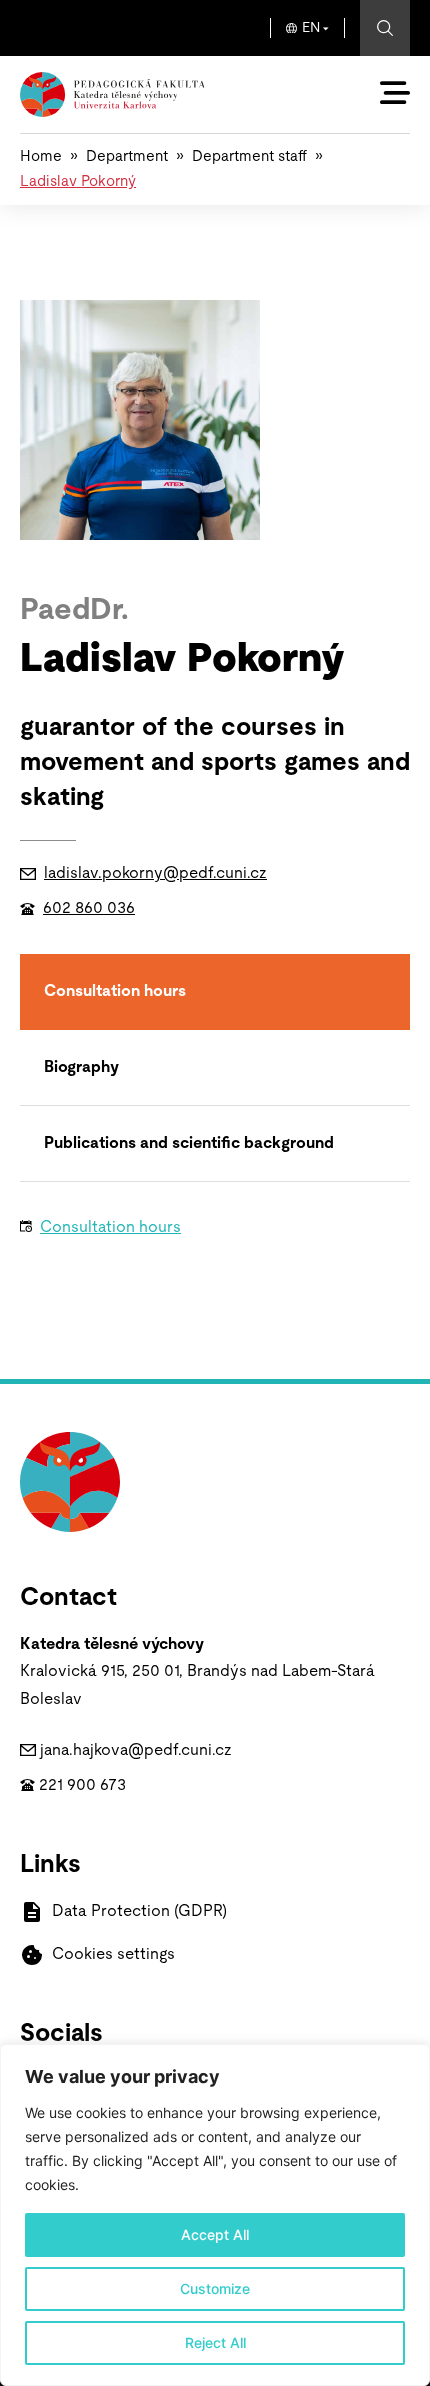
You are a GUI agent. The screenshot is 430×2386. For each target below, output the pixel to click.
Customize (215, 2288)
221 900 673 (82, 1785)
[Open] (395, 93)
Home (41, 156)
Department (127, 156)
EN (311, 28)
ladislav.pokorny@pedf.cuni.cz (155, 873)
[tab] (215, 991)
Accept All (215, 2234)
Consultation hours (110, 1227)
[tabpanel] (203, 1234)
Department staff (249, 156)
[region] (215, 2215)
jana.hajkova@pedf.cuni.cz (136, 1750)
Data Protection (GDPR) (139, 1911)
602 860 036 (89, 908)
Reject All (215, 2342)
